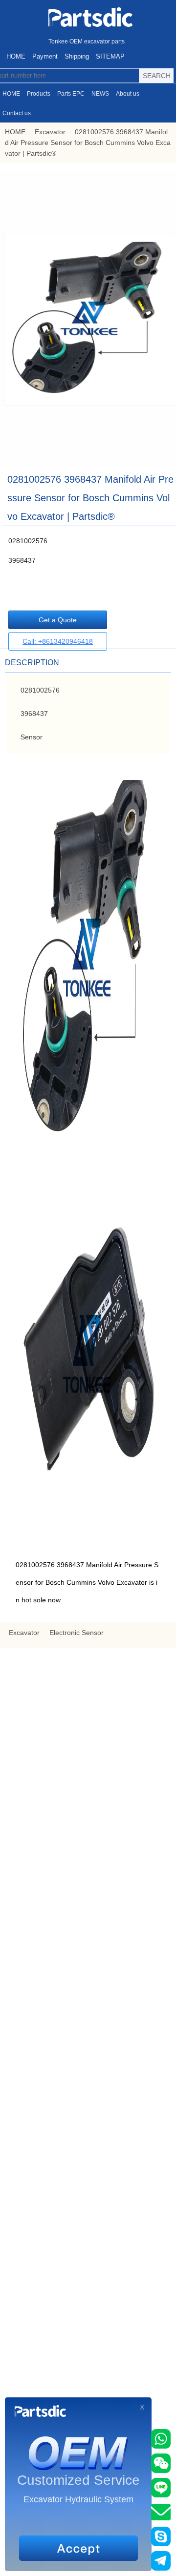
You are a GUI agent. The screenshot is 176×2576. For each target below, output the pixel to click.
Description (32, 663)
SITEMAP (110, 56)
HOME (16, 56)
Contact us (17, 113)
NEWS (100, 94)
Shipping (77, 56)
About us (128, 94)
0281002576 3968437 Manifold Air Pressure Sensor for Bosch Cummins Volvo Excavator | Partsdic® (88, 143)
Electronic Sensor (77, 1633)
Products (39, 94)
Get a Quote (58, 620)
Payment (45, 56)
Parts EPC (71, 94)
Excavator (50, 132)
